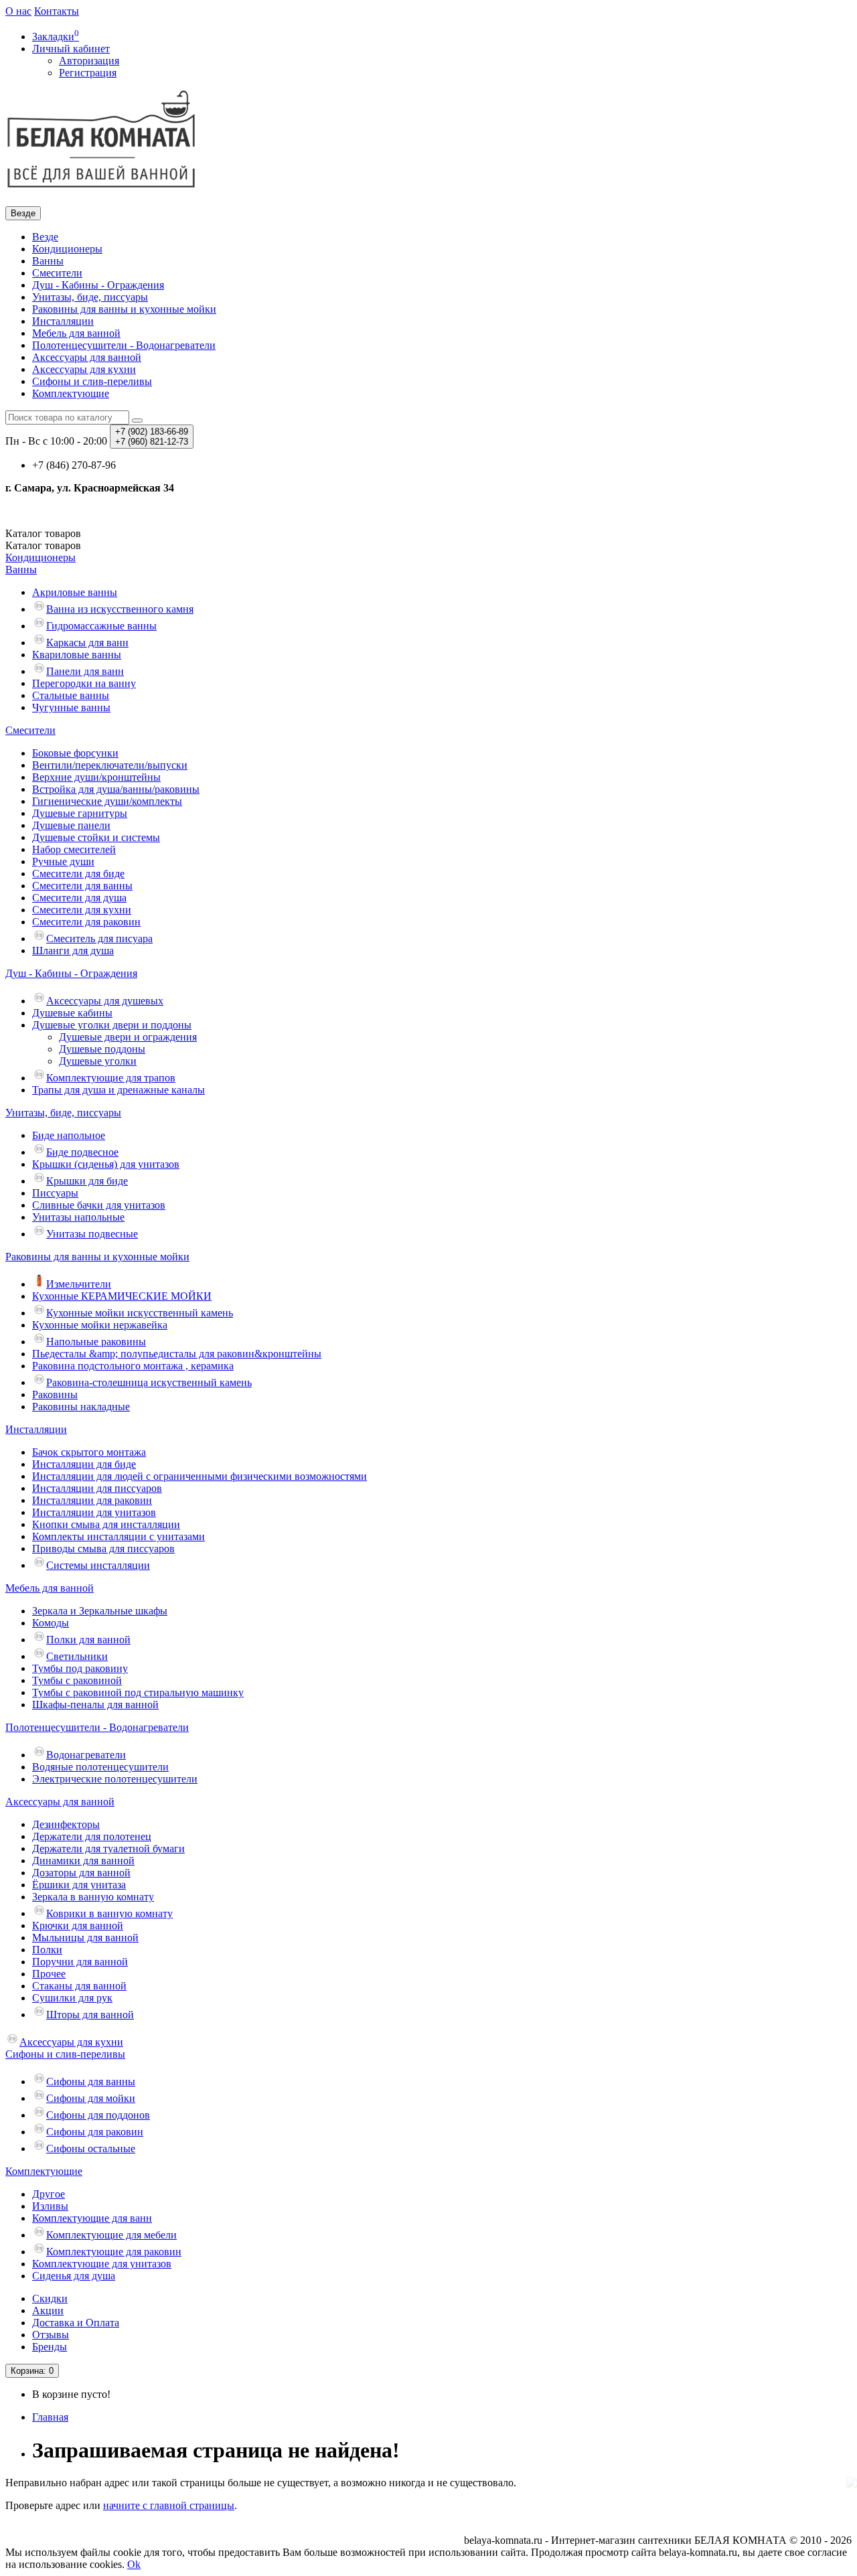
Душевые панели (71, 825)
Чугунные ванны (71, 707)
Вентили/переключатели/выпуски (110, 765)
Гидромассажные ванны (101, 626)
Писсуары (55, 1193)
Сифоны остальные (91, 2148)
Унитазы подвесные (92, 1234)
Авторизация (89, 61)
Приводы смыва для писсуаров (103, 1548)
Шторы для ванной (90, 2015)
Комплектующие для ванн (92, 2218)
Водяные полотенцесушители (100, 1767)
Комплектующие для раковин (114, 2252)
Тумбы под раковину (80, 1668)
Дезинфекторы (66, 1824)
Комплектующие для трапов (111, 1078)
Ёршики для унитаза (79, 1885)
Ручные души (63, 861)
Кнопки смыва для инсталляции (106, 1524)
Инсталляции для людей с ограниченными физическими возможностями (200, 1476)
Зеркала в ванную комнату (93, 1897)
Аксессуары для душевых (105, 1001)
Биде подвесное (82, 1152)
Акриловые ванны (75, 592)
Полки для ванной (88, 1640)
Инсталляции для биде (84, 1464)
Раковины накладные (81, 1407)
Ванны (48, 261)
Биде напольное (69, 1135)
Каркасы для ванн (87, 642)
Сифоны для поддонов (98, 2115)
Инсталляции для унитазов (94, 1512)
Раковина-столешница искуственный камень (149, 1382)
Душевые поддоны (102, 1049)
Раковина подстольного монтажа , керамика (133, 1366)
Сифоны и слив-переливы (92, 381)
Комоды (51, 1623)
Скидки (50, 2298)
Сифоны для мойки (91, 2098)
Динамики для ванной (83, 1861)
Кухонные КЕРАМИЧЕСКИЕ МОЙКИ (122, 1296)
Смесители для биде (78, 874)
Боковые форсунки (75, 753)
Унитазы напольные (78, 1217)
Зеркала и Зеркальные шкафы (100, 1611)
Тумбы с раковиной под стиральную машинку (138, 1692)
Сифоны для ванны (91, 2081)
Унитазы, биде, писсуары (90, 297)
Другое (49, 2194)
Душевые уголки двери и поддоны (112, 1025)
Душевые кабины (72, 1013)
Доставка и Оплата (76, 2323)
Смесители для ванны (82, 886)
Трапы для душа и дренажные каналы (119, 1090)
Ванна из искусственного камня (120, 609)
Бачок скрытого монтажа (89, 1452)
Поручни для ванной (80, 1962)
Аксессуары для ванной (87, 357)
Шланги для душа (73, 951)
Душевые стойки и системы (96, 837)
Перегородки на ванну (84, 683)
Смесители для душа (79, 898)
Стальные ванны (71, 695)
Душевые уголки (98, 1061)
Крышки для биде (87, 1181)
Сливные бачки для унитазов (99, 1205)
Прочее (49, 1974)
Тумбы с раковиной (77, 1680)
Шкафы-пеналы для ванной (95, 1704)
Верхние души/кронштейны (96, 777)
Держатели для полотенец (92, 1836)
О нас (18, 11)
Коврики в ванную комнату (109, 1913)
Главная (50, 2417)
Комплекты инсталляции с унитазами (119, 1536)
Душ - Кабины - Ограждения (98, 285)
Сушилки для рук (72, 1998)
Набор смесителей (74, 849)
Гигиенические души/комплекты (107, 801)
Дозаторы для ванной (81, 1873)
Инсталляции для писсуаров (97, 1488)
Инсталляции (63, 321)
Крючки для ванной (78, 1925)
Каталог (43, 545)
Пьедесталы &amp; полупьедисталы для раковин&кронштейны (177, 1354)
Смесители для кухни (82, 910)
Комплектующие (71, 393)
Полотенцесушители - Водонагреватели (124, 345)
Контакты (57, 11)
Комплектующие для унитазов (102, 2264)
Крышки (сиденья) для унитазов (106, 1164)
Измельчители (79, 1284)
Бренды (50, 2347)
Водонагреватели (86, 1755)
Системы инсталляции (98, 1565)
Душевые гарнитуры (80, 813)
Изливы (50, 2206)
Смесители (57, 273)
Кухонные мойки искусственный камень (140, 1313)
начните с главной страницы (169, 2505)
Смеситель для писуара (99, 938)
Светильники (77, 1656)
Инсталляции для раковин (92, 1500)
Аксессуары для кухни (84, 369)
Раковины (55, 1394)
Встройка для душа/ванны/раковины (116, 789)
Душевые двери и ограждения (128, 1037)
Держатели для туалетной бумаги (108, 1848)
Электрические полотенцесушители (115, 1779)
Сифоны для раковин (95, 2132)
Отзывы (51, 2335)
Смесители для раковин (86, 922)
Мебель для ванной (76, 333)
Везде (45, 237)
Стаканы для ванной (79, 1986)
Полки (47, 1950)
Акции (48, 2310)
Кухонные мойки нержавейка (100, 1325)
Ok (134, 2564)
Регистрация (88, 73)
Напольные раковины (96, 1342)
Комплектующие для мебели (111, 2235)
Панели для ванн (85, 671)
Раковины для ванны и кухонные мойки (124, 309)
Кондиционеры (67, 249)
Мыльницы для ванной (85, 1938)
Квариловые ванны (77, 655)
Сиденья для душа (74, 2276)
